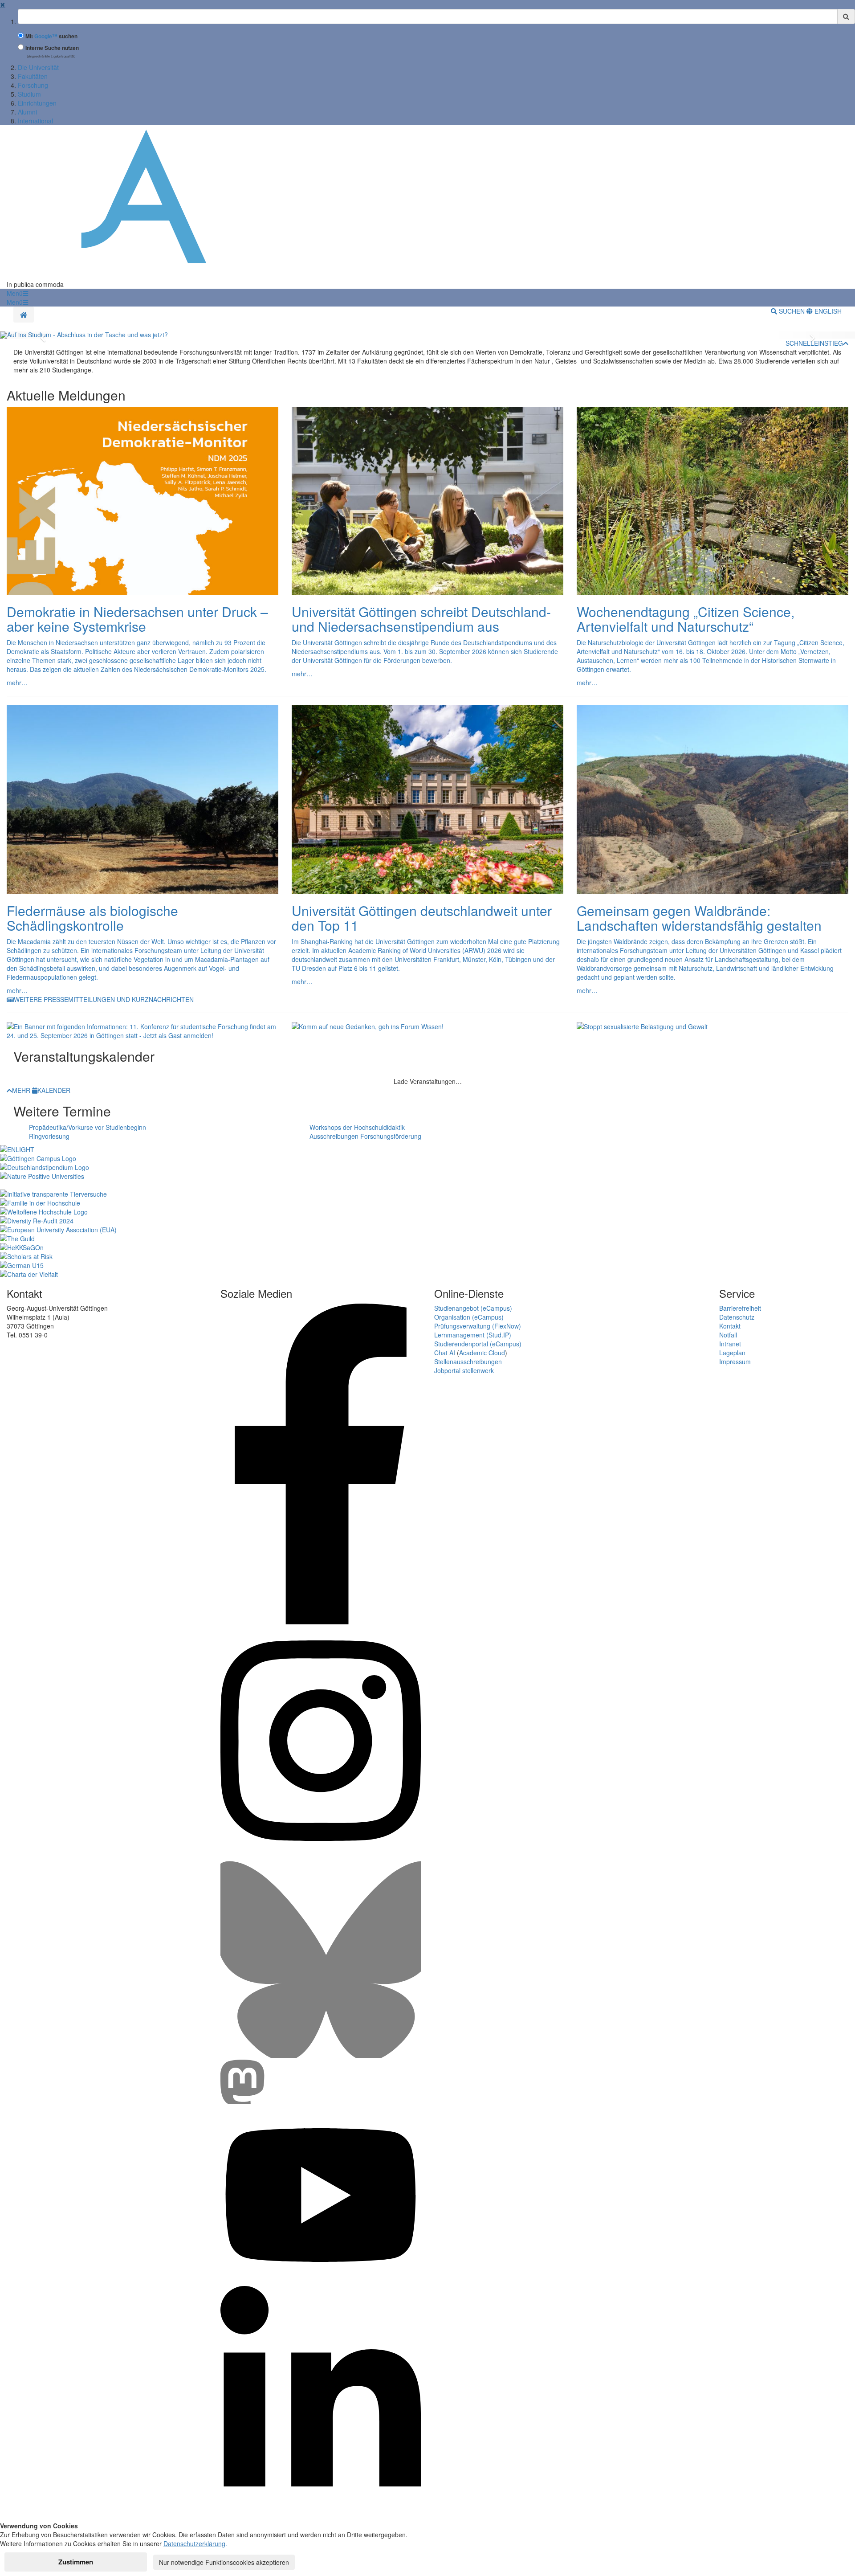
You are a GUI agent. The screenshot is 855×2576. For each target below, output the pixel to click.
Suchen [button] (792, 311)
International (35, 121)
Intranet (730, 1344)
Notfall (728, 1335)
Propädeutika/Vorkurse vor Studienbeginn (88, 1127)
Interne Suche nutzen (52, 48)
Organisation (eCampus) (469, 1317)
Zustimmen (76, 2562)
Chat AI (445, 1353)
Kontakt (730, 1326)
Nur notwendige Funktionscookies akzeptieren (224, 2562)
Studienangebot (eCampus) (473, 1308)
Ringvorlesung (49, 1136)
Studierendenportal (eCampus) (478, 1344)
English (827, 311)
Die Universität (38, 67)
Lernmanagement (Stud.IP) (473, 1335)
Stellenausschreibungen (468, 1362)
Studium (29, 94)
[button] (17, 293)
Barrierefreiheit (740, 1308)
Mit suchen (51, 36)
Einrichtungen (37, 103)
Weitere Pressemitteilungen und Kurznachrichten (104, 999)
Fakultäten (33, 76)
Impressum (735, 1362)
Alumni (27, 112)
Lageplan (732, 1353)
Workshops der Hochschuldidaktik (357, 1127)
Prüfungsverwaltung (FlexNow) (478, 1326)
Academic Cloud (482, 1353)
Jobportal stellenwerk (464, 1370)
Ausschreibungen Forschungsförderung (365, 1136)
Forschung (33, 85)
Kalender (54, 1090)
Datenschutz (737, 1317)
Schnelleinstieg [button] (814, 343)
